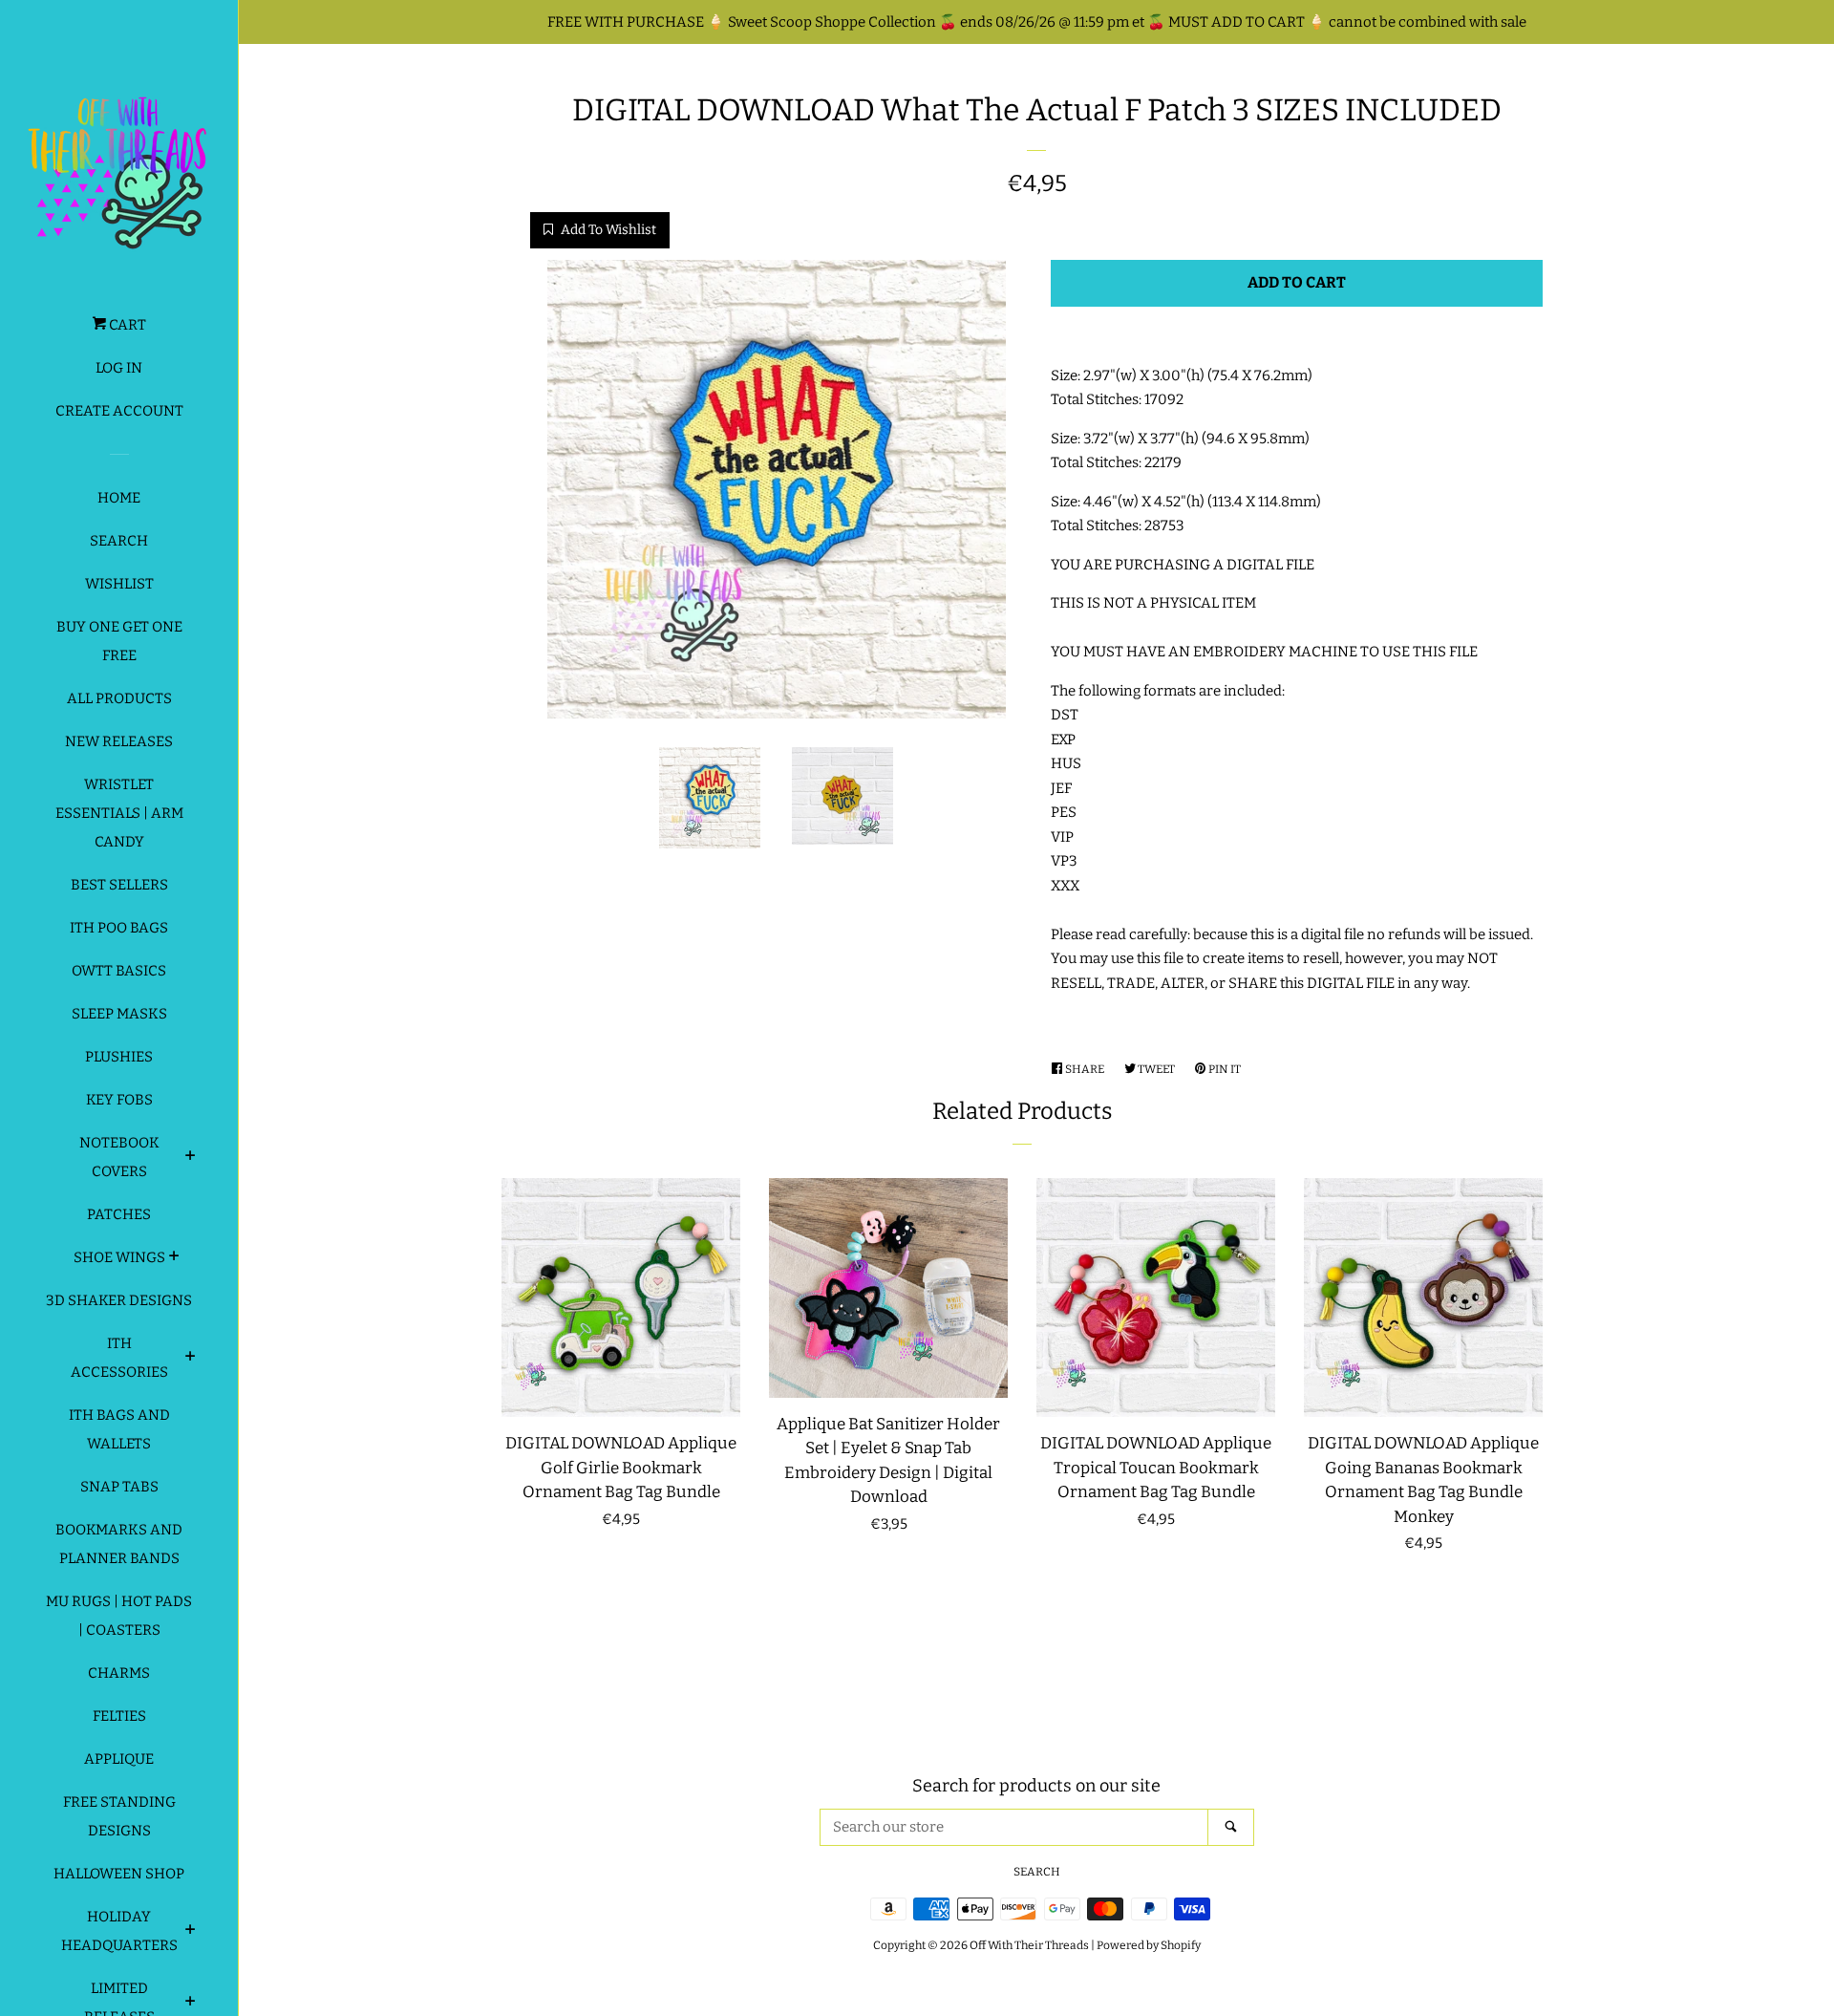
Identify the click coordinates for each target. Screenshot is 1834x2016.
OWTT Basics (119, 971)
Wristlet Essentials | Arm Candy (119, 813)
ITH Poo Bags (119, 928)
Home (119, 498)
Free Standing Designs (119, 1816)
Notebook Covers (119, 1157)
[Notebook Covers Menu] (191, 1158)
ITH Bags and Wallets (119, 1429)
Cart (126, 325)
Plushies (119, 1057)
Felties (119, 1716)
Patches (119, 1214)
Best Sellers (119, 885)
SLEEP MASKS (119, 1014)
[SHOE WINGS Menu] (174, 1258)
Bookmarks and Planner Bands (119, 1544)
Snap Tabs (119, 1487)
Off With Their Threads (1029, 1945)
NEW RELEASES (119, 741)
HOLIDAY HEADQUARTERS (119, 1931)
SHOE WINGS (119, 1257)
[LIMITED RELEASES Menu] (191, 2004)
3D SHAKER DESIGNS (119, 1300)
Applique (119, 1759)
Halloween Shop (119, 1874)
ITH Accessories (119, 1358)
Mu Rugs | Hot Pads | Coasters (119, 1616)
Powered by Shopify (1149, 1945)
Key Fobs (119, 1100)
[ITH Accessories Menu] (191, 1359)
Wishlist (119, 584)
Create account (119, 411)
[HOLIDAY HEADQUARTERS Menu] (191, 1932)
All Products (119, 698)
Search (119, 541)
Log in (119, 368)
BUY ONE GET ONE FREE (119, 641)
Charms (119, 1673)
